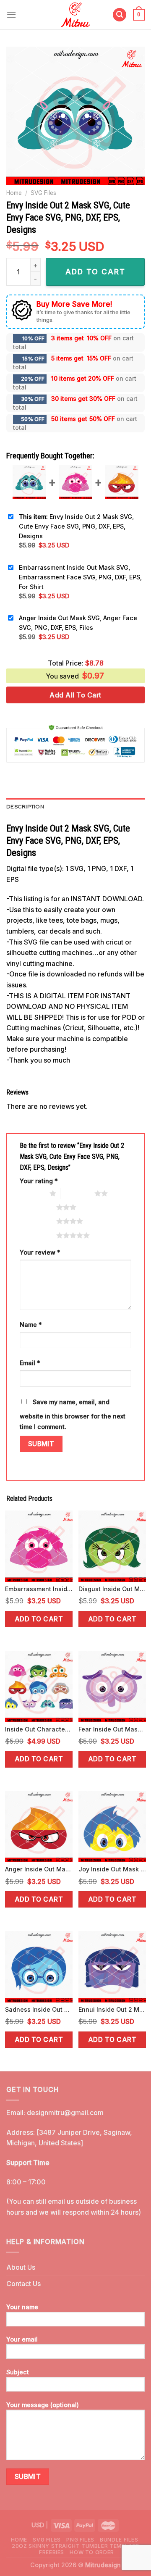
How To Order (92, 2552)
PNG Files (80, 2540)
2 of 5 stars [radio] (77, 1193)
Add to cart (39, 1619)
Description (25, 806)
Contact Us (23, 2284)
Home (14, 193)
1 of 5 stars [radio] (33, 1193)
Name (31, 1325)
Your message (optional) (43, 2405)
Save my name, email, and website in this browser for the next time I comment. (73, 1414)
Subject (18, 2372)
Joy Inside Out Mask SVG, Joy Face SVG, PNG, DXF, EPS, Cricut (112, 1869)
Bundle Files (119, 2540)
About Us (21, 2267)
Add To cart (95, 272)
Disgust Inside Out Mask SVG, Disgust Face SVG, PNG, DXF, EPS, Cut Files (112, 1589)
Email (30, 1363)
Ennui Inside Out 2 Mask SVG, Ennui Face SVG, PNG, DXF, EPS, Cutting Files (112, 2009)
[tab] (75, 807)
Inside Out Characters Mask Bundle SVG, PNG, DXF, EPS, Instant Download (39, 1729)
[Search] (120, 15)
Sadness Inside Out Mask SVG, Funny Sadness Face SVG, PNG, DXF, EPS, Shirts (39, 2009)
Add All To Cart (75, 695)
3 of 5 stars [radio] (39, 1207)
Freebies (52, 2552)
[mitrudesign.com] (76, 14)
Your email (22, 2339)
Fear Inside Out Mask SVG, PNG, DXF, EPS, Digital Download (112, 1729)
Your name (22, 2307)
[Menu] (11, 14)
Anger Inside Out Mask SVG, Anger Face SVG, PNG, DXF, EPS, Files (78, 623)
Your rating (39, 1181)
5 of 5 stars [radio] (39, 1235)
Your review (40, 1252)
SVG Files (43, 193)
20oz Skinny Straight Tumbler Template (75, 2546)
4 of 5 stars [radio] (39, 1221)
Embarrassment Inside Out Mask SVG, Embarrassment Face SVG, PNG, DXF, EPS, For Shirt (80, 577)
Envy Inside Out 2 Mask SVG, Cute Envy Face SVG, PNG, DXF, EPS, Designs (76, 526)
